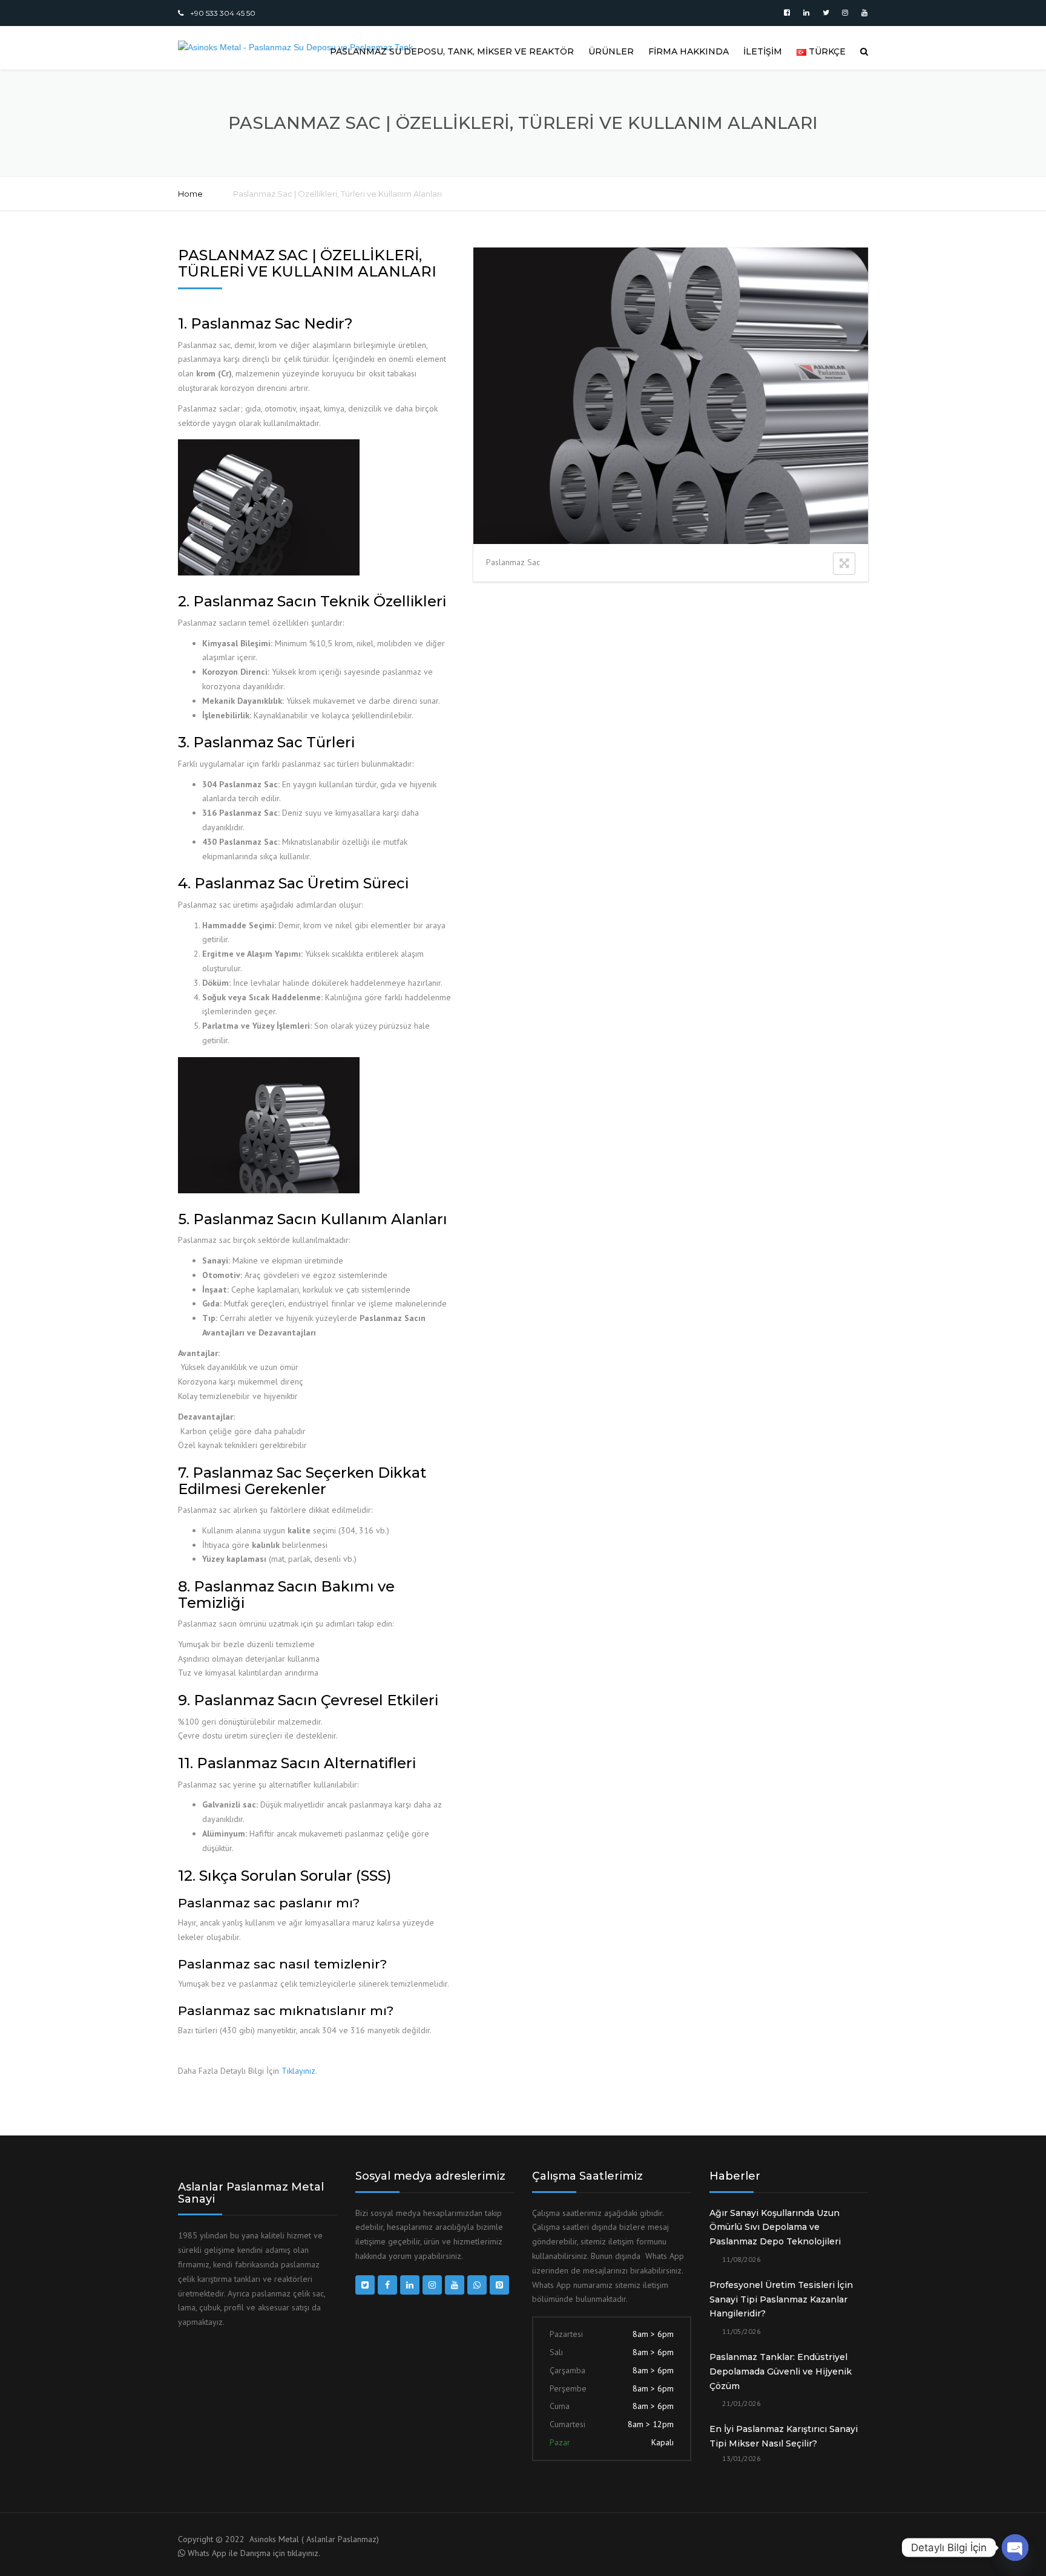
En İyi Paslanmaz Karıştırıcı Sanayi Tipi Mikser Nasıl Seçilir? (784, 2436)
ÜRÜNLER (611, 51)
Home (190, 194)
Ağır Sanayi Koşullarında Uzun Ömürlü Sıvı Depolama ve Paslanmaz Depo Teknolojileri (775, 2227)
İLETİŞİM (763, 51)
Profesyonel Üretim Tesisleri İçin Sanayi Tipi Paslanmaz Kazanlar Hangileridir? (781, 2299)
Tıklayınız (298, 2071)
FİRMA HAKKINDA (689, 51)
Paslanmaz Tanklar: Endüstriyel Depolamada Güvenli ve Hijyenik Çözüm (781, 2371)
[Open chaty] (1015, 2548)
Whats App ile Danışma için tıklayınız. (254, 2553)
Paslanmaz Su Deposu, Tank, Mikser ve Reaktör (452, 51)
